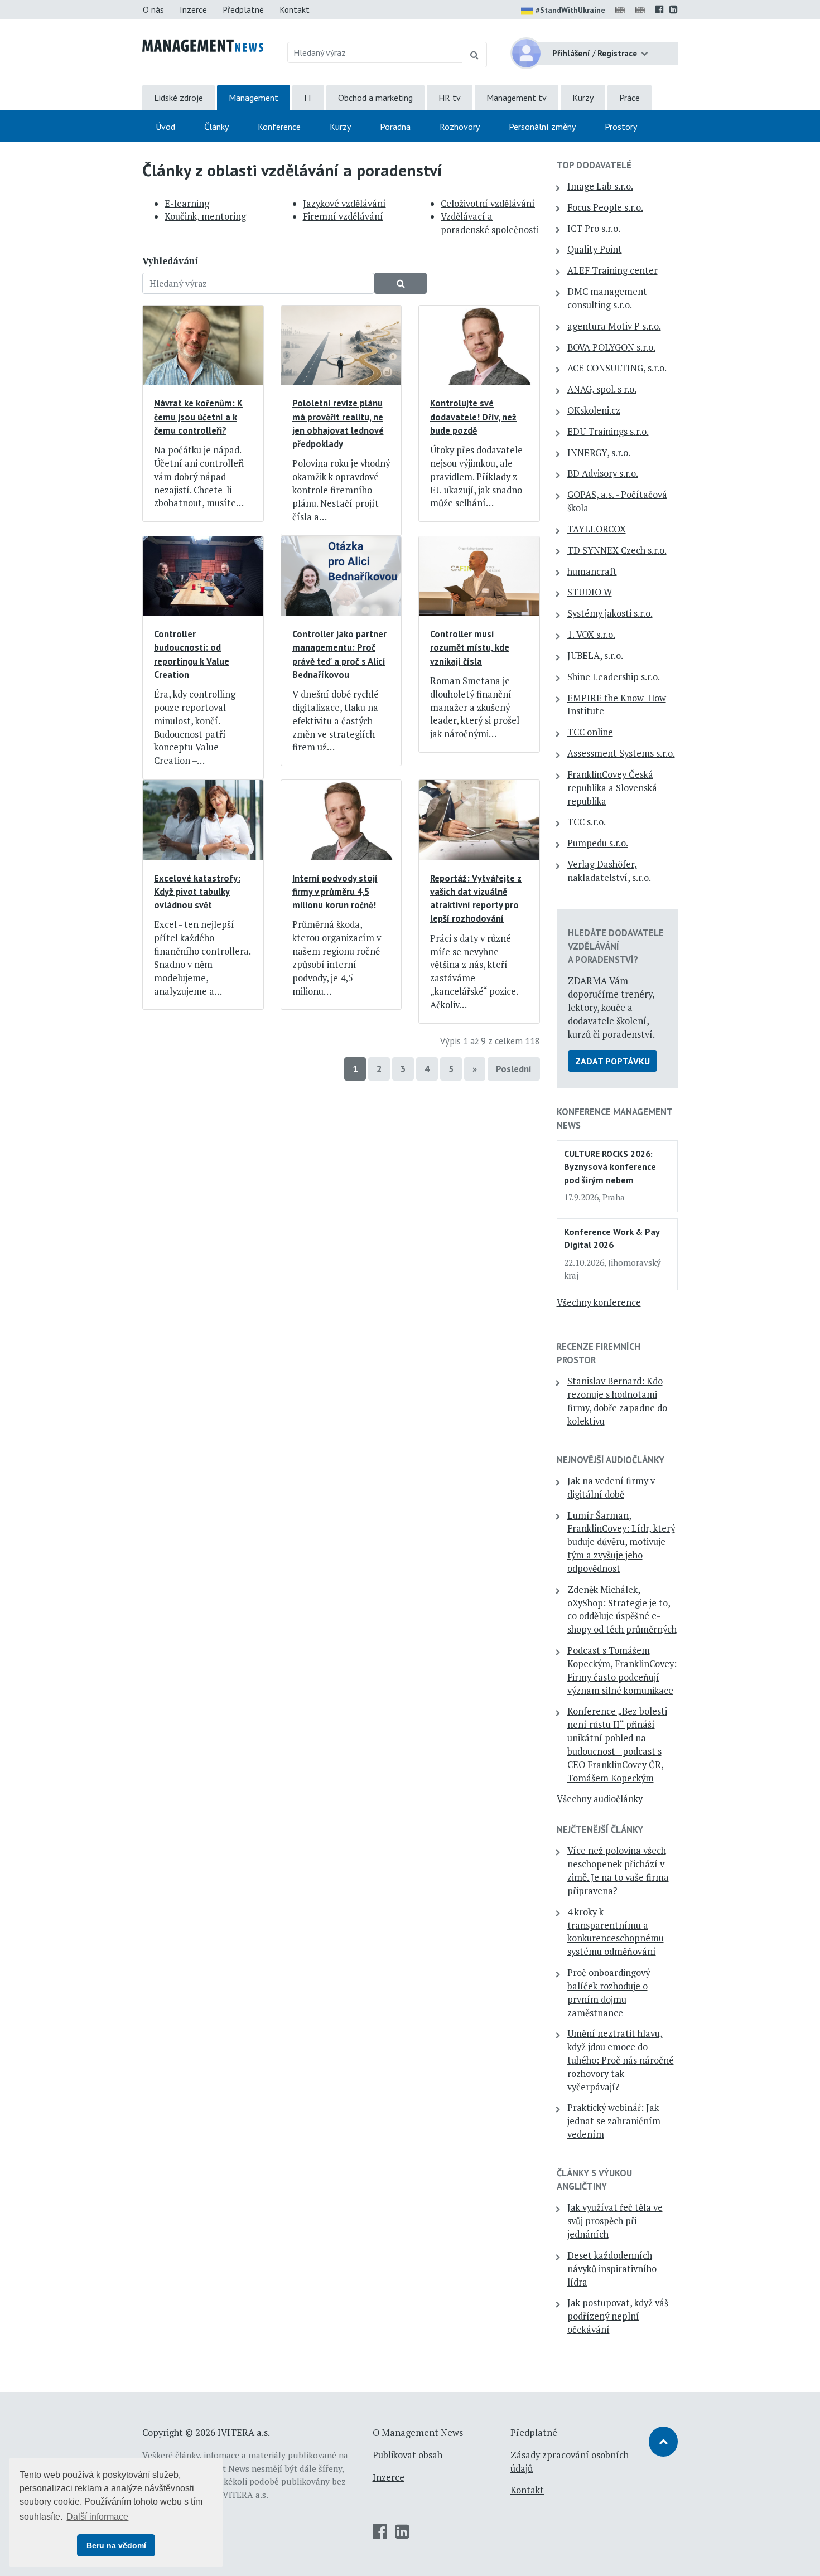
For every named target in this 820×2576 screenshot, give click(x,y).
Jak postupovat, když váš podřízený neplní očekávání (618, 2316)
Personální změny (542, 127)
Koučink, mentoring (205, 216)
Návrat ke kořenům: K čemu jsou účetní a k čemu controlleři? (198, 417)
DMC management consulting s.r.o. (607, 298)
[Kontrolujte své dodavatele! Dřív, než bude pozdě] (479, 345)
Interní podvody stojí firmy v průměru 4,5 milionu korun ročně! (335, 892)
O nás (153, 9)
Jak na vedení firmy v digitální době (611, 1488)
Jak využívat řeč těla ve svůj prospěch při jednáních (615, 2221)
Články (216, 127)
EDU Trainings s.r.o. (608, 432)
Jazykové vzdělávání (344, 204)
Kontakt (295, 9)
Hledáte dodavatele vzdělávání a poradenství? (616, 946)
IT (308, 98)
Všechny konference (599, 1302)
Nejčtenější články (600, 1829)
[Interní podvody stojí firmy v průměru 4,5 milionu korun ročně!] (341, 819)
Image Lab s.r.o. (600, 186)
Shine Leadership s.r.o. (614, 677)
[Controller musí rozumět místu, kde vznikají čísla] (479, 575)
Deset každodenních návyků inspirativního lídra (612, 2269)
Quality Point (595, 249)
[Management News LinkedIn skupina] (674, 9)
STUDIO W (590, 592)
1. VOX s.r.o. (591, 635)
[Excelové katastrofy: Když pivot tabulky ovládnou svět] (203, 819)
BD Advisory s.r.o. (603, 473)
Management (254, 98)
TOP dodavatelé (594, 165)
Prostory (621, 127)
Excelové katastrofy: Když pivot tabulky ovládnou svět (197, 892)
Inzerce (193, 9)
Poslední (514, 1069)
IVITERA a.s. (244, 2433)
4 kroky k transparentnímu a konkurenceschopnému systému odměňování (616, 1932)
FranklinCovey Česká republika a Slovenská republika (612, 788)
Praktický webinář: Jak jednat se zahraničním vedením (614, 2121)
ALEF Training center (612, 270)
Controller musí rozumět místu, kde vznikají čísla (470, 647)
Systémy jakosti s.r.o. (610, 613)
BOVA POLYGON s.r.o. (611, 347)
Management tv (517, 98)
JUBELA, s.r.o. (595, 656)
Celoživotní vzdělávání (488, 204)
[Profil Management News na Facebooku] (660, 9)
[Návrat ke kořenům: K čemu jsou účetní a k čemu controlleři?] (203, 345)
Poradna (395, 127)
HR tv (450, 98)
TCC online (590, 732)
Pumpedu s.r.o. (598, 843)
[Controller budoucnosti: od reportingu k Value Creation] (203, 575)
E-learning (187, 204)
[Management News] (203, 45)
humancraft (592, 572)
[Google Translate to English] (643, 9)
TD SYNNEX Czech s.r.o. (617, 550)
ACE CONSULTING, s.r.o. (617, 368)
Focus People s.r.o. (605, 207)
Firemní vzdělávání (343, 216)
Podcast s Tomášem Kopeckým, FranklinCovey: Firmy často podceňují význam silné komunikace (622, 1670)
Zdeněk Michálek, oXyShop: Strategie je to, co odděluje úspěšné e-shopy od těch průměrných (622, 1609)
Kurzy (583, 98)
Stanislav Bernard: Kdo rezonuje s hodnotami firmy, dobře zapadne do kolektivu (617, 1401)
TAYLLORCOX (597, 529)
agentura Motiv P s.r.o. (614, 326)
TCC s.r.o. (587, 822)
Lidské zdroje (179, 98)
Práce (630, 98)
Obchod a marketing (375, 98)
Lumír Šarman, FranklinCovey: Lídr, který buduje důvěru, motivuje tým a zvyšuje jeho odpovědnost (621, 1542)
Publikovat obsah (407, 2455)
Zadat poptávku (612, 1061)
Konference (279, 127)
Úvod (165, 127)
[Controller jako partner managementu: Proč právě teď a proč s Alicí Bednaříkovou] (341, 575)
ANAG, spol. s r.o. (602, 389)
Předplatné (243, 9)
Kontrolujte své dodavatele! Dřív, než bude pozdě (473, 417)
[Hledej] (474, 55)
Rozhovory (460, 127)
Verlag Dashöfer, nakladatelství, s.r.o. (609, 871)
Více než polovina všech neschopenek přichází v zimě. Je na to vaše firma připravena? (618, 1870)
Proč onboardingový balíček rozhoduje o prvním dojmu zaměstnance (609, 1992)
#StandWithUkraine (570, 10)
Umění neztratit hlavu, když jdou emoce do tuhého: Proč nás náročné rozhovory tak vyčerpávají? (621, 2060)
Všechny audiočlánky (600, 1799)
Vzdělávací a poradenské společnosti (490, 223)
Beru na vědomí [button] (116, 2545)
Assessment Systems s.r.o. (621, 753)
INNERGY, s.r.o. (599, 453)
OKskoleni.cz (594, 410)
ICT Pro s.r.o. (594, 229)
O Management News (418, 2433)
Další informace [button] (97, 2517)
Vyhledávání (170, 261)
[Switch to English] (623, 9)
